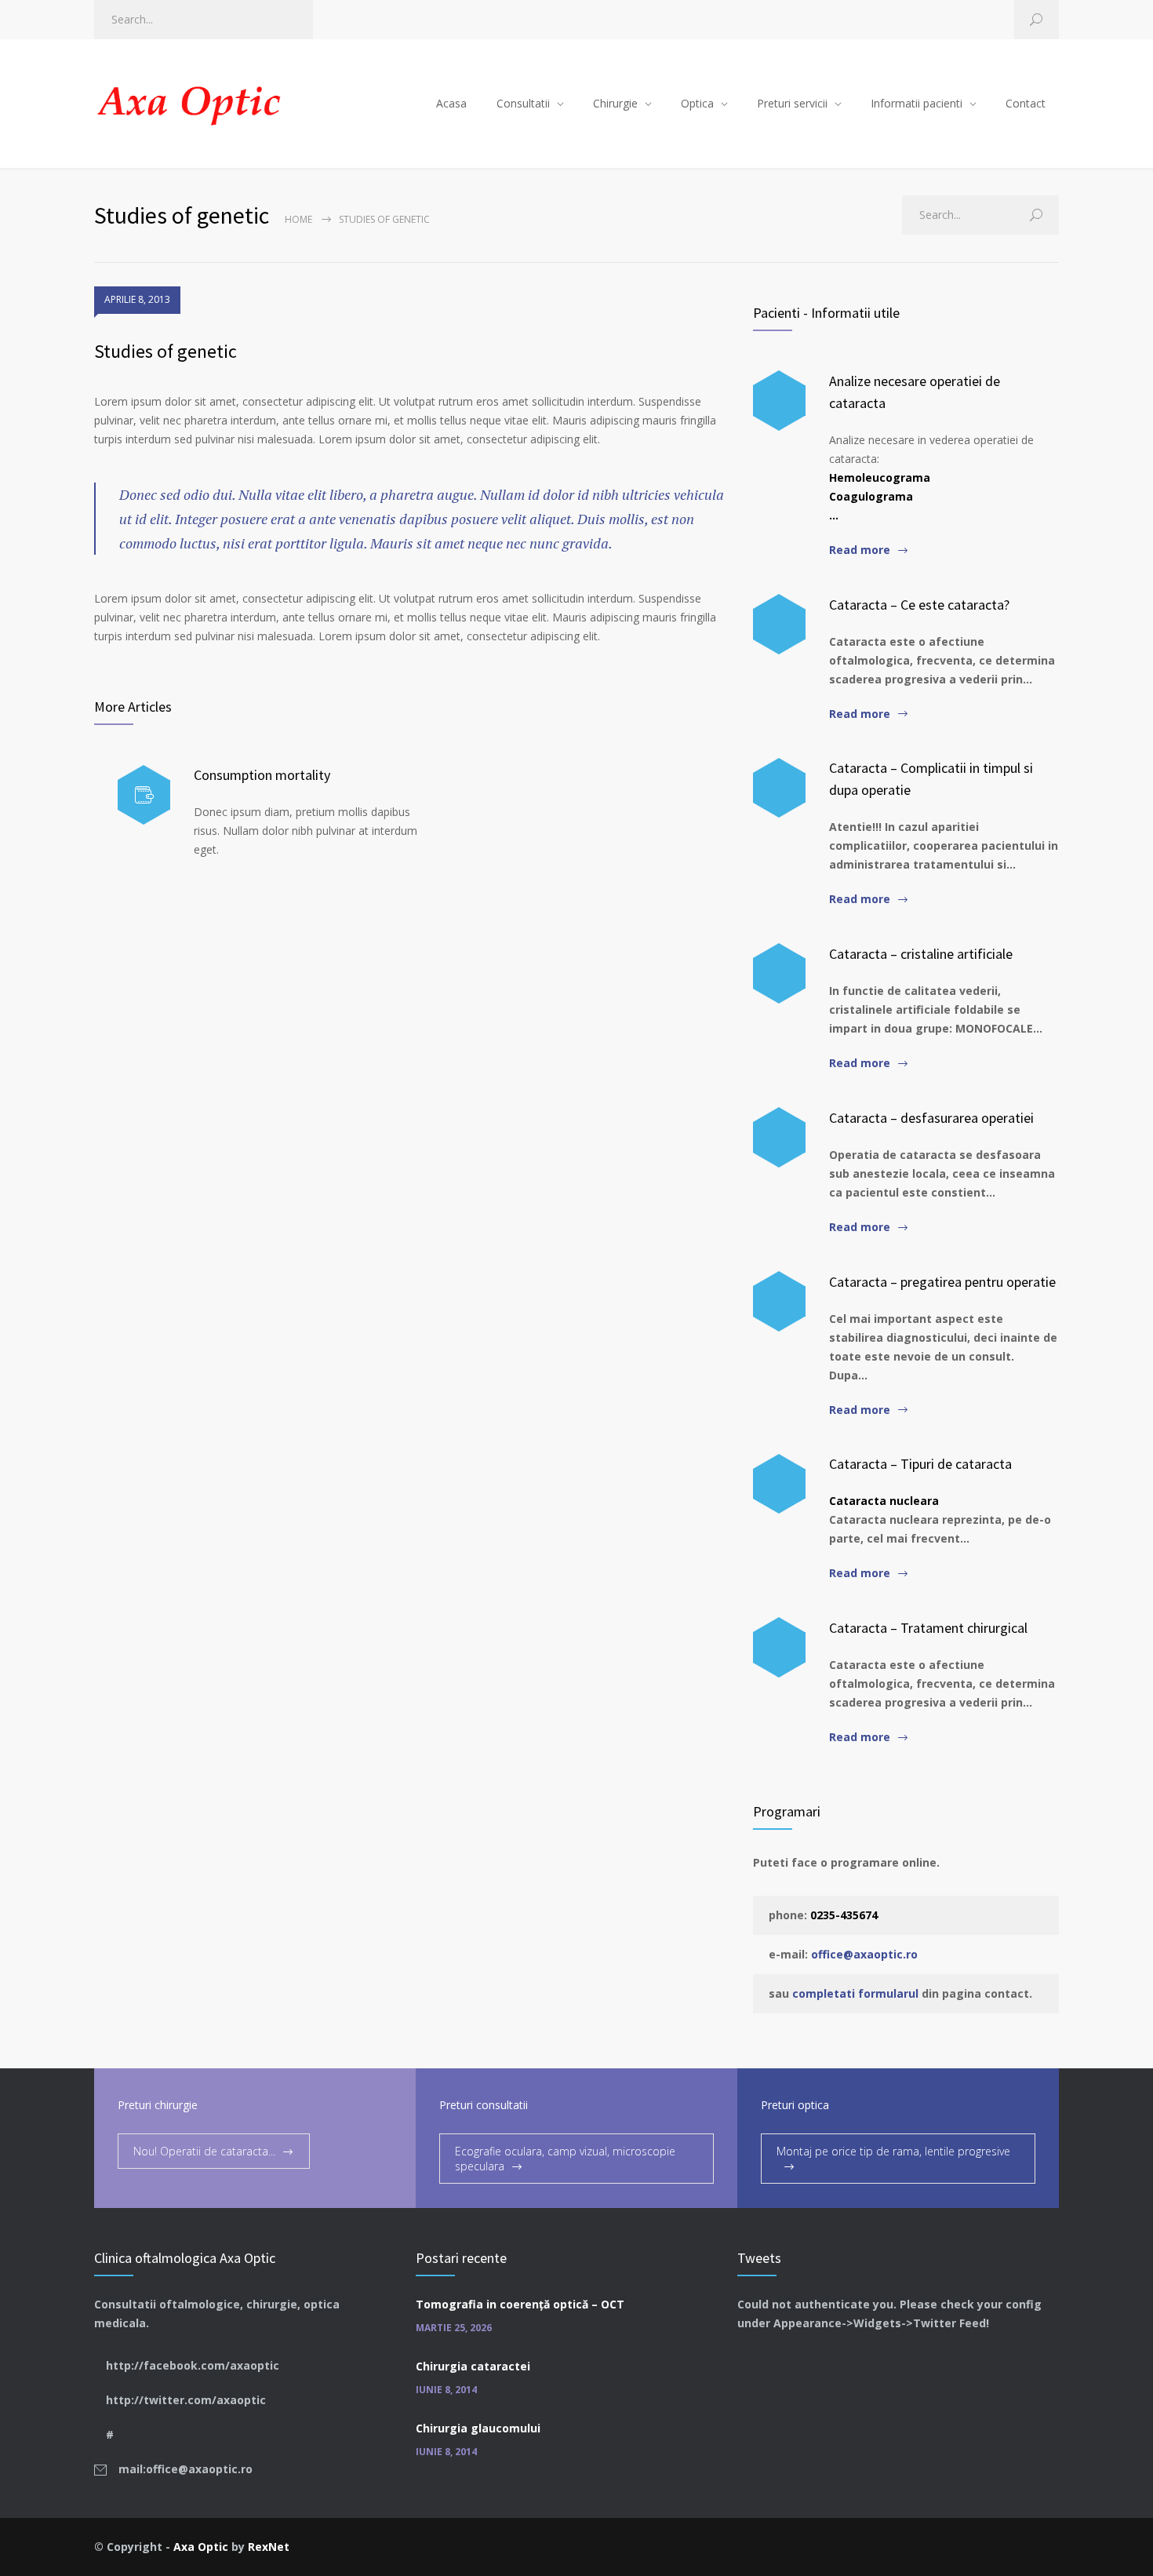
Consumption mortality (262, 775)
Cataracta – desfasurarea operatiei (931, 1118)
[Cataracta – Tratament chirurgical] (779, 1647)
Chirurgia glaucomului (478, 2428)
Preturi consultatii (484, 2105)
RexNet (269, 2547)
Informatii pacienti (917, 103)
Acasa (451, 103)
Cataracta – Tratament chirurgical (928, 1628)
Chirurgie (615, 103)
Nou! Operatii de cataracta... (204, 2151)
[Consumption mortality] (144, 795)
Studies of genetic (165, 351)
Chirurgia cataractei (473, 2366)
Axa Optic (201, 2547)
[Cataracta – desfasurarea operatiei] (779, 1137)
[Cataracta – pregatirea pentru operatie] (779, 1301)
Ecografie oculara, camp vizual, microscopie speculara (565, 2159)
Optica (697, 103)
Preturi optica (795, 2105)
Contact (1026, 103)
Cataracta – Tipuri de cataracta (920, 1464)
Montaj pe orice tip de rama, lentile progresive (893, 2151)
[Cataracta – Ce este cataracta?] (779, 624)
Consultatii (523, 103)
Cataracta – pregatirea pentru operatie (942, 1282)
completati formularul (855, 1993)
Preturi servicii (792, 103)
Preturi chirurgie (158, 2105)
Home (298, 219)
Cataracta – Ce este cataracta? (919, 605)
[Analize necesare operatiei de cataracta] (779, 401)
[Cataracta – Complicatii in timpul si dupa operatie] (779, 788)
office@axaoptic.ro (864, 1954)
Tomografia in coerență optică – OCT (520, 2304)
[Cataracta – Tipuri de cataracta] (779, 1484)
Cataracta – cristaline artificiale (921, 954)
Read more (860, 550)
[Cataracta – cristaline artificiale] (779, 973)
